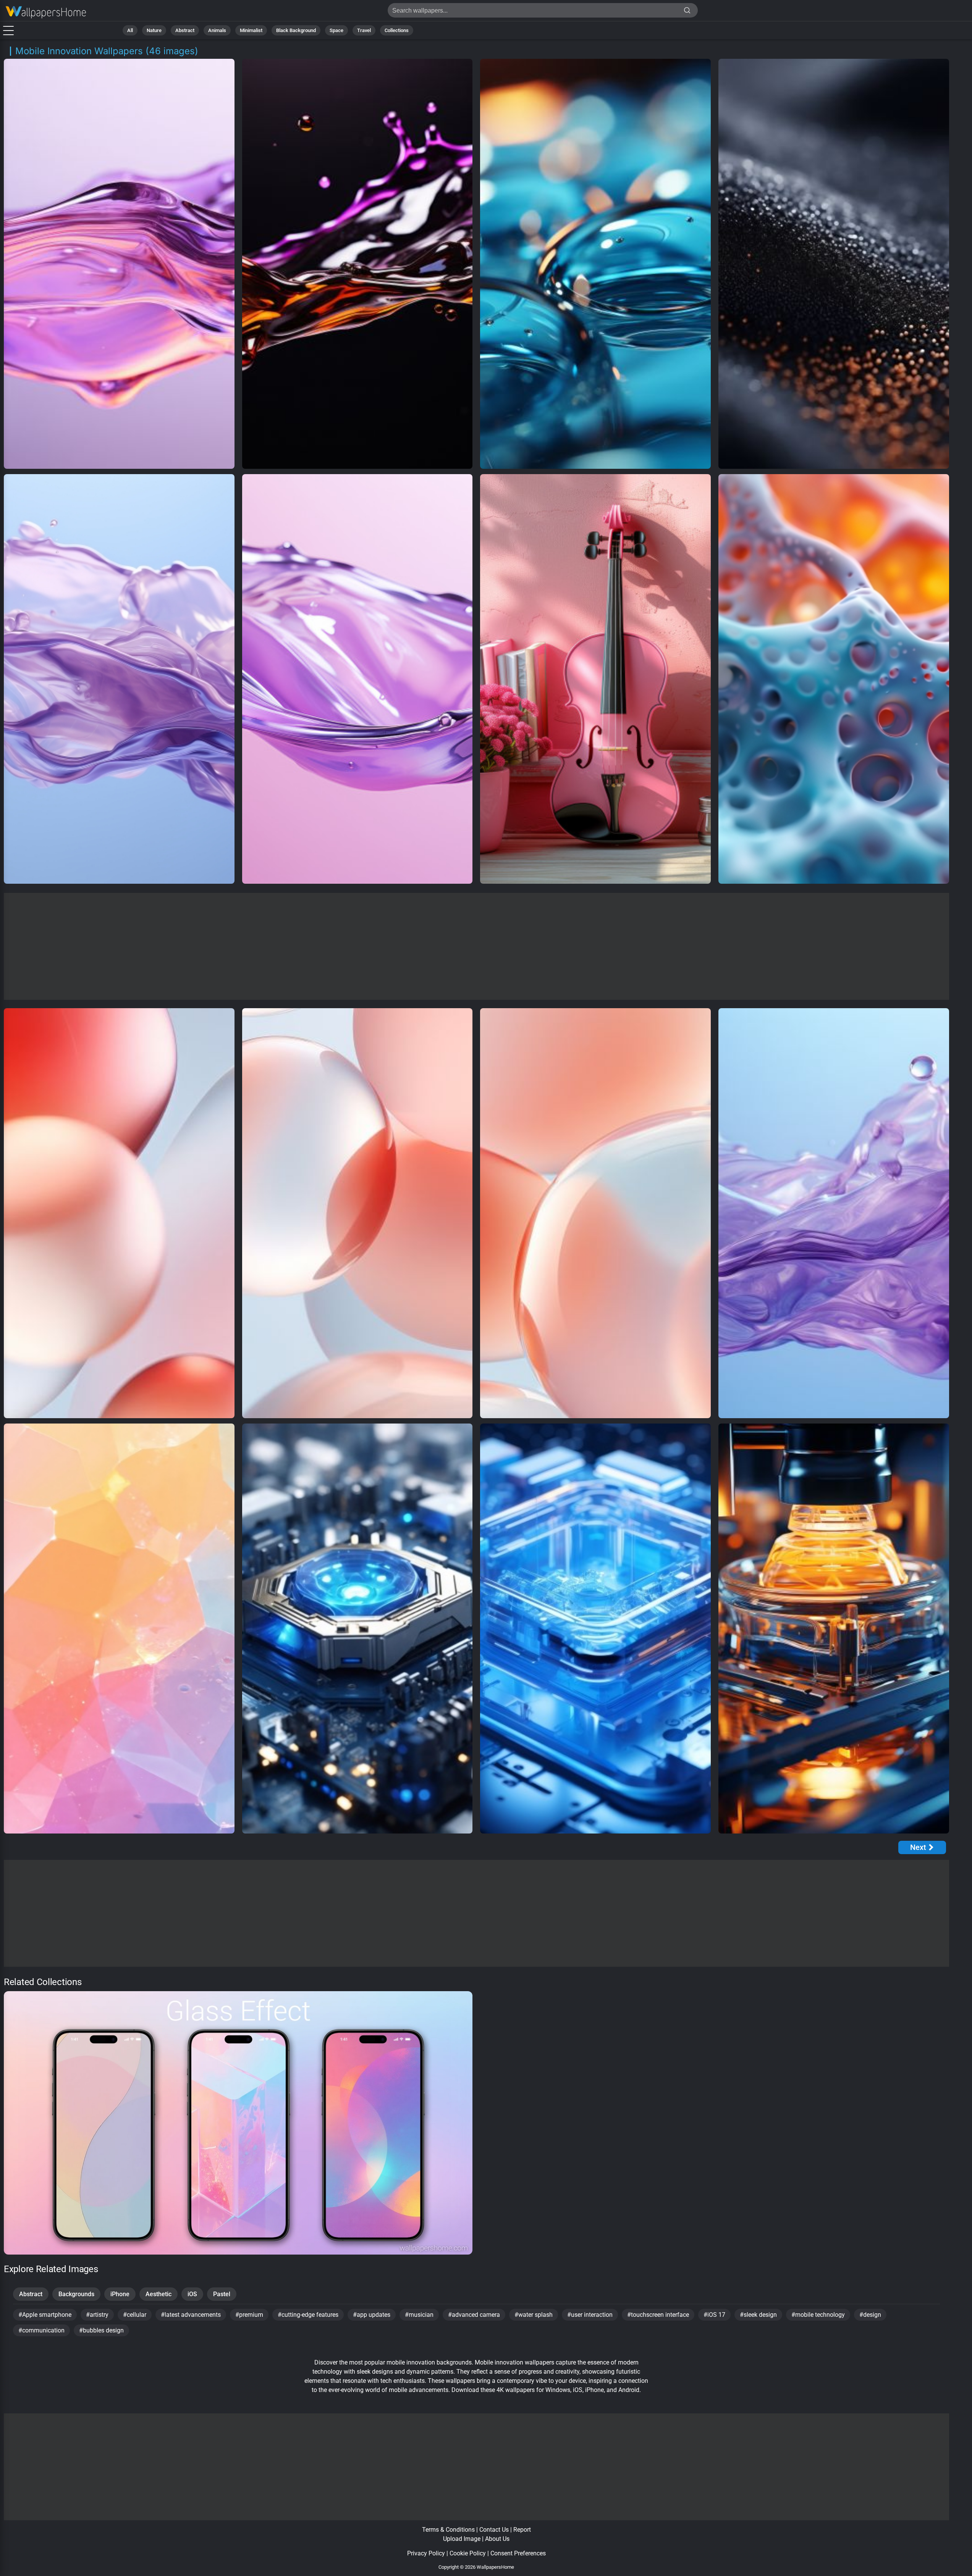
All (130, 30)
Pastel (222, 2294)
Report (522, 2530)
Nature (154, 30)
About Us (497, 2539)
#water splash (534, 2315)
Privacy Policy (426, 2553)
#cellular (135, 2315)
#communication (41, 2330)
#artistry (97, 2315)
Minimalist (251, 30)
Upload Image (462, 2539)
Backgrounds (76, 2294)
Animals (217, 30)
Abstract (185, 30)
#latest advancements (191, 2315)
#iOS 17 (714, 2315)
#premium (249, 2315)
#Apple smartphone (45, 2315)
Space (336, 30)
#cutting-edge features (308, 2315)
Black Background (296, 30)
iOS (192, 2294)
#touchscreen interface (658, 2315)
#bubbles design (101, 2330)
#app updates (372, 2315)
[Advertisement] (476, 946)
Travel (364, 30)
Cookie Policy (468, 2553)
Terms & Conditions (448, 2530)
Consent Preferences (518, 2553)
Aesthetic (158, 2294)
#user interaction (590, 2315)
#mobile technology (818, 2315)
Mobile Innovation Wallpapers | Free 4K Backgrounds (46, 12)
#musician (419, 2315)
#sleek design (758, 2315)
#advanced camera (474, 2315)
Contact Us (494, 2530)
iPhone (120, 2294)
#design (870, 2315)
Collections (397, 30)
